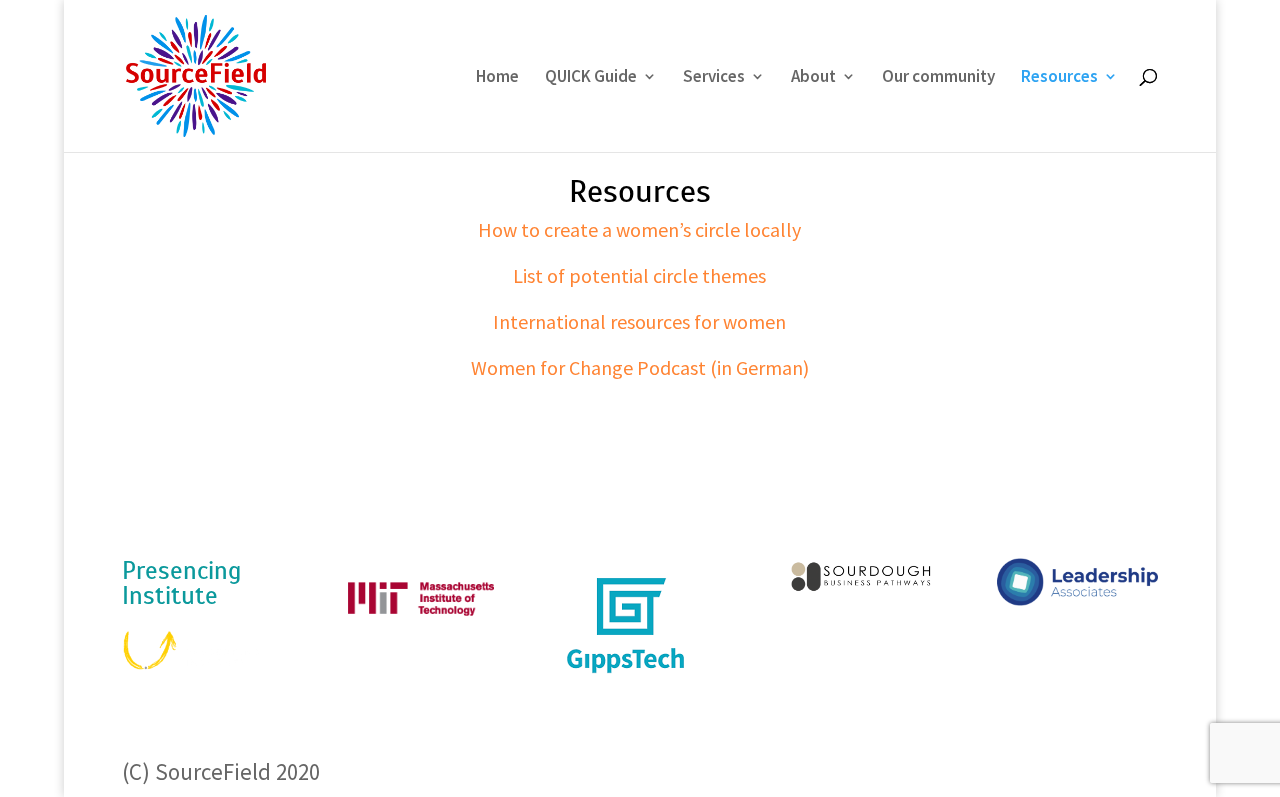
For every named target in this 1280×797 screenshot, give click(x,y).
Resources (1059, 78)
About (813, 78)
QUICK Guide (591, 78)
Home (497, 78)
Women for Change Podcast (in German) (640, 367)
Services (714, 78)
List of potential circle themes (639, 275)
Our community (938, 78)
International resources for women (639, 321)
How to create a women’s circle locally (639, 229)
